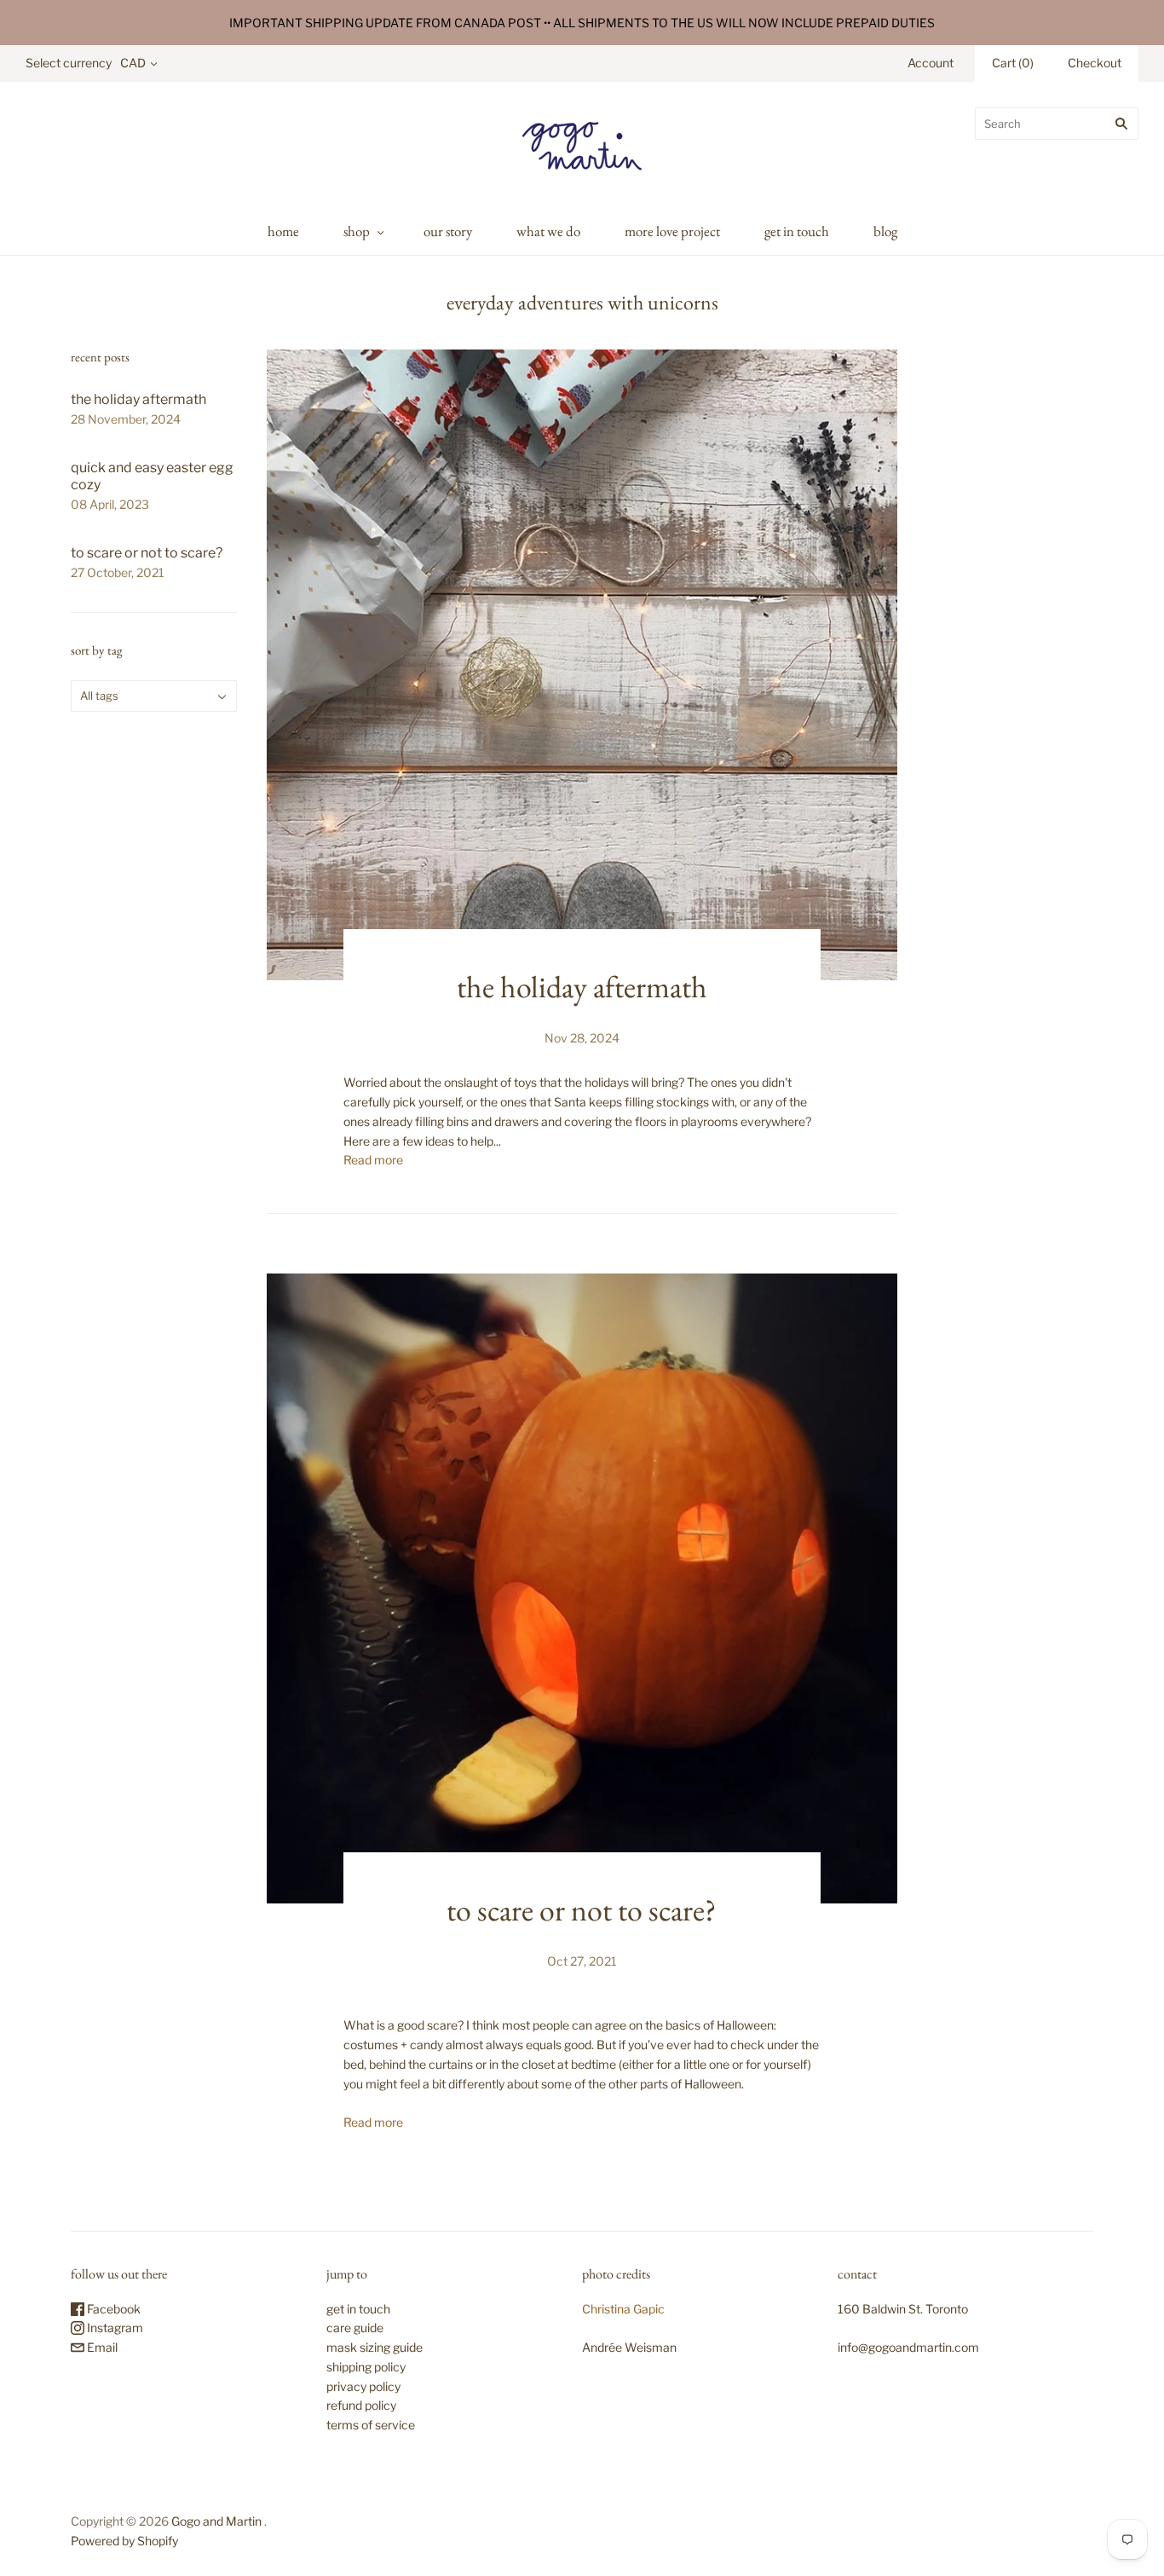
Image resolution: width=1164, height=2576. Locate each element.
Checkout (1095, 63)
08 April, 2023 (110, 504)
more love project (672, 231)
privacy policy (363, 2386)
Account (931, 63)
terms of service (371, 2425)
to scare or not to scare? (147, 553)
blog (885, 231)
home (283, 231)
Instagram (114, 2328)
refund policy (361, 2405)
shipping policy (366, 2367)
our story (448, 231)
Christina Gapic (623, 2309)
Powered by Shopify (124, 2541)
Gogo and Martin (216, 2521)
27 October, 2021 (118, 572)
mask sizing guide (375, 2347)
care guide (355, 2328)
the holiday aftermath (138, 399)
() (1013, 63)
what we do (548, 231)
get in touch (797, 231)
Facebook (112, 2309)
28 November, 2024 (126, 419)
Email (101, 2347)
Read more (373, 1160)
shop (357, 231)
